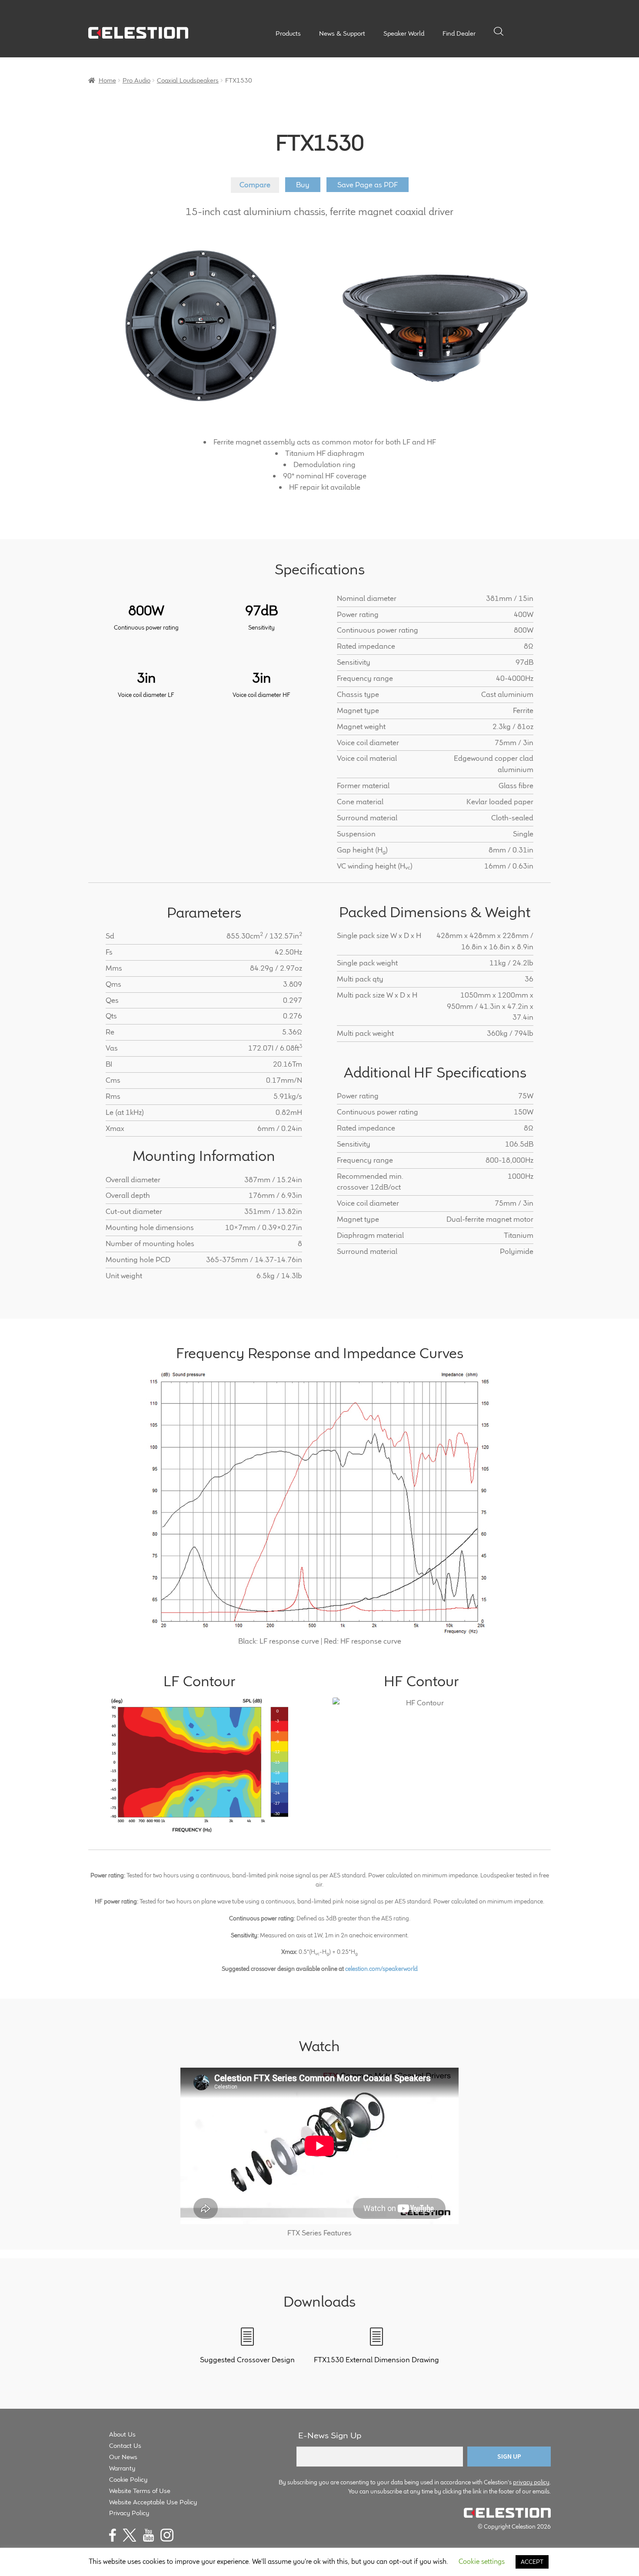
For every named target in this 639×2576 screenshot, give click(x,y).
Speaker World (404, 33)
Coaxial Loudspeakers (188, 80)
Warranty (122, 2468)
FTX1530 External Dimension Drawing (376, 2360)
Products (288, 33)
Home (107, 80)
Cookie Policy (128, 2479)
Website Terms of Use (140, 2491)
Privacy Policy (129, 2513)
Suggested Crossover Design (247, 2360)
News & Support (342, 33)
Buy (303, 185)
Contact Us (125, 2445)
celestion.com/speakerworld (381, 1969)
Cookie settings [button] (482, 2561)
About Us (122, 2434)
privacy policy (531, 2482)
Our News (123, 2457)
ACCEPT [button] (532, 2562)
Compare (255, 185)
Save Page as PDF (368, 185)
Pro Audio (136, 80)
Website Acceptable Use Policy (153, 2502)
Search (499, 31)
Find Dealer (459, 33)
